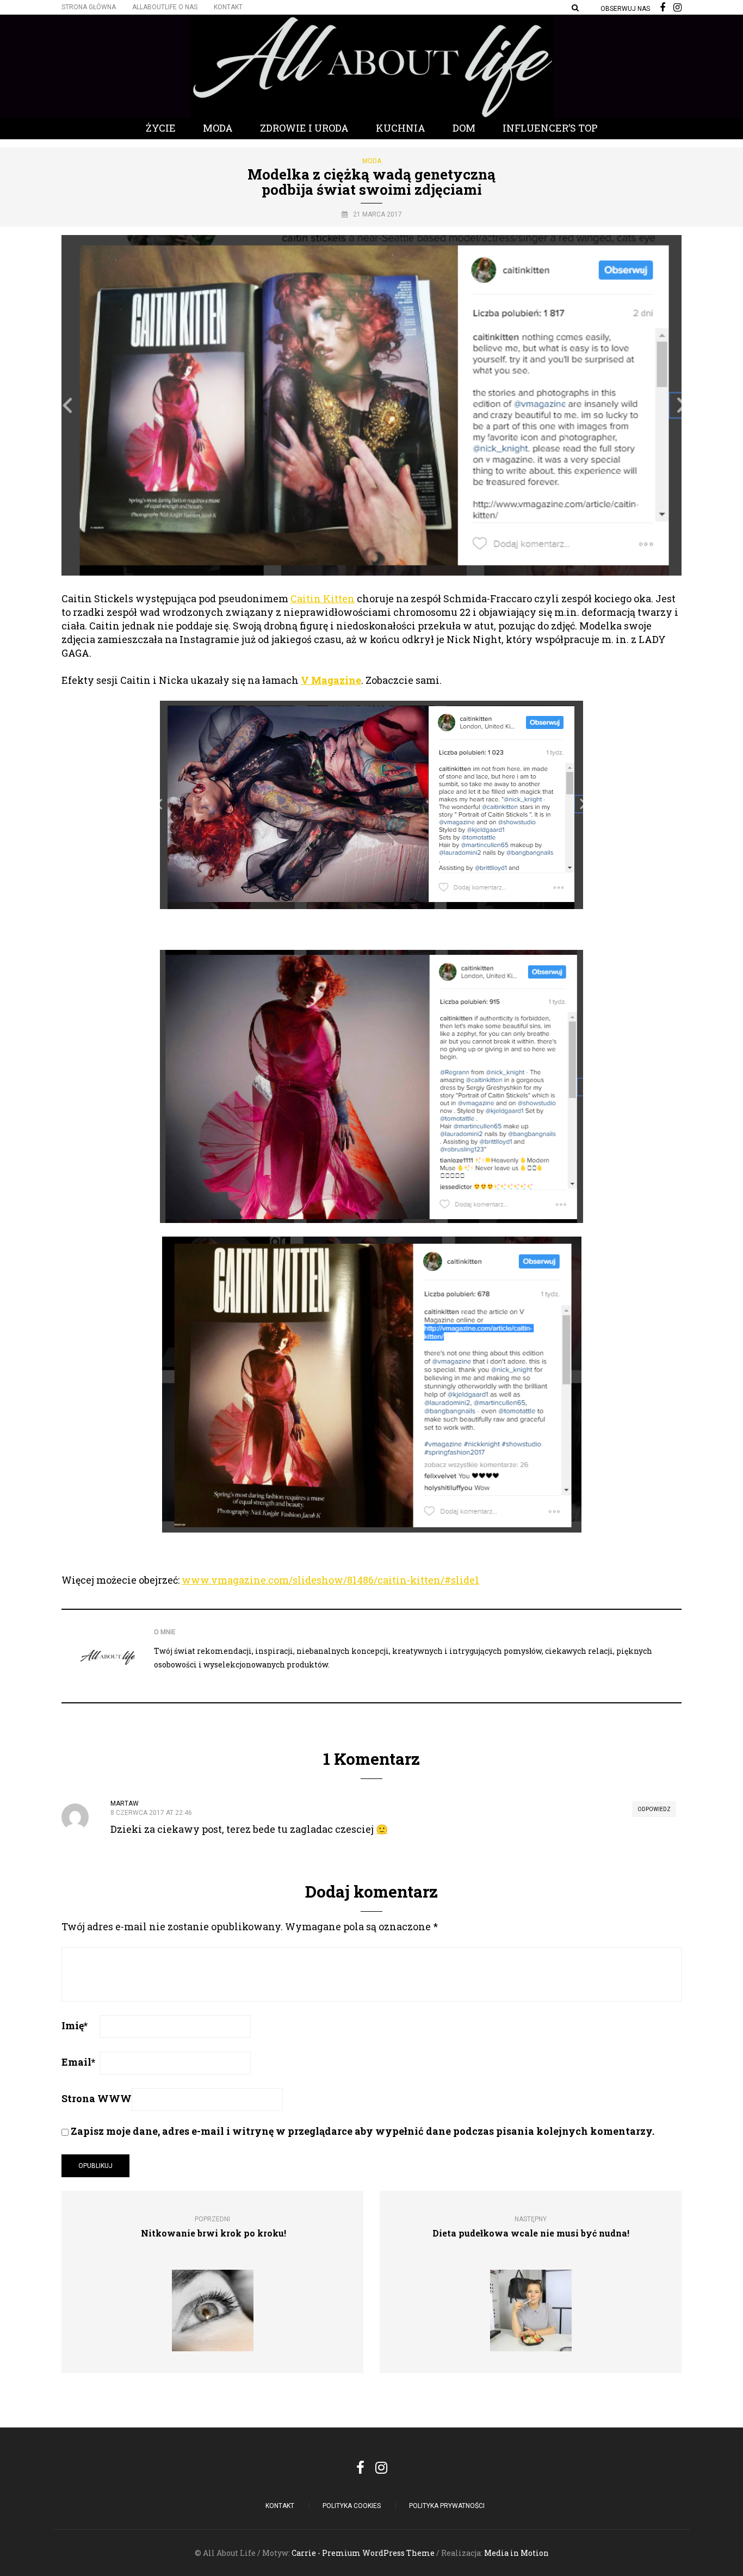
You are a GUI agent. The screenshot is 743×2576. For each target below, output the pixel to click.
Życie (161, 128)
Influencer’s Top (550, 128)
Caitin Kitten (323, 598)
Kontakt (228, 7)
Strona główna (89, 7)
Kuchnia (401, 128)
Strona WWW (97, 2098)
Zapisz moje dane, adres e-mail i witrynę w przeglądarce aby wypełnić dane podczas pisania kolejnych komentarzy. (363, 2131)
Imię (75, 2025)
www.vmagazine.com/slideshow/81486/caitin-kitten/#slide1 (330, 1580)
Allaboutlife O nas (165, 7)
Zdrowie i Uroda (304, 128)
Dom (464, 128)
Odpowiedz (654, 1809)
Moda (218, 128)
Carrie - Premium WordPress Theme (363, 2553)
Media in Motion (516, 2553)
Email (78, 2062)
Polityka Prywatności (447, 2506)
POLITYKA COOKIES (352, 2506)
